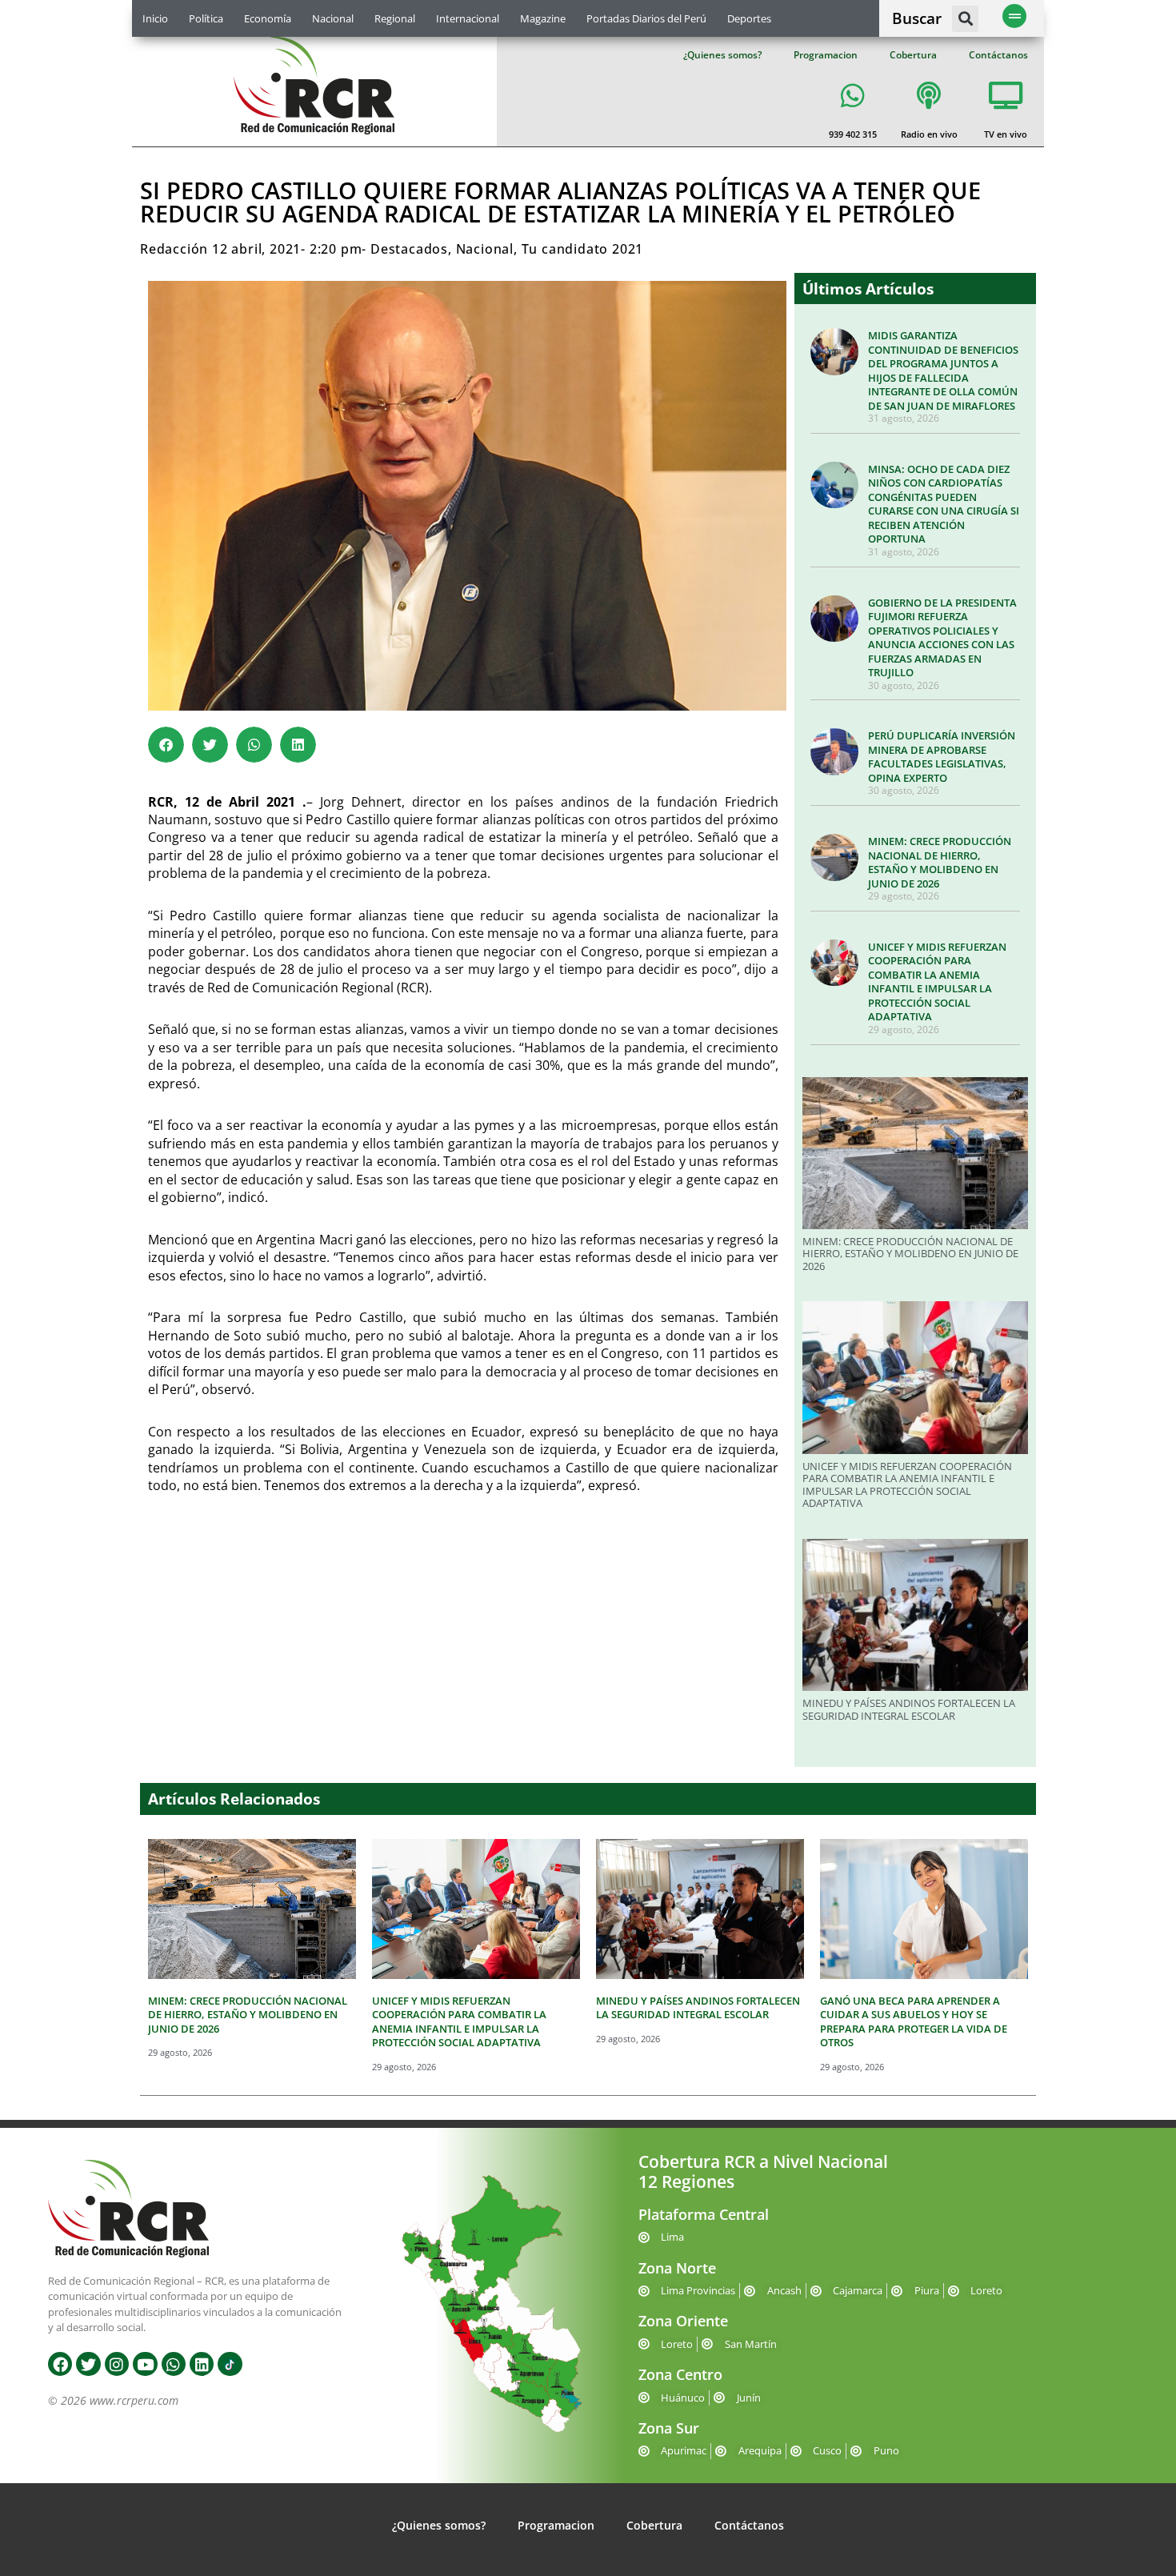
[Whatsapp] (174, 2364)
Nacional (333, 18)
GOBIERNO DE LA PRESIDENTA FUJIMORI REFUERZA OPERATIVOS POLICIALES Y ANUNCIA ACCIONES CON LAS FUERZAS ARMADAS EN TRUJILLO (942, 638)
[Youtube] (145, 2364)
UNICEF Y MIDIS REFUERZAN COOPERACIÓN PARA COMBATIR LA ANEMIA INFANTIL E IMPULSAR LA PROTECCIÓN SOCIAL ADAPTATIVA (937, 982)
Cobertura (913, 55)
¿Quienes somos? (722, 55)
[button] (965, 19)
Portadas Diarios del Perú (646, 18)
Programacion (826, 55)
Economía (268, 18)
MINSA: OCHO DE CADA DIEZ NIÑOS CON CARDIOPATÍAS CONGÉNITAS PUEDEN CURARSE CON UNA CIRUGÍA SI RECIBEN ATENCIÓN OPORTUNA (944, 504)
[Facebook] (60, 2364)
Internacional (468, 18)
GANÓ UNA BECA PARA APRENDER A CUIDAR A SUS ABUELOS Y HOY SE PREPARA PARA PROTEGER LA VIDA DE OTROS (914, 2022)
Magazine (543, 18)
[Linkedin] (202, 2364)
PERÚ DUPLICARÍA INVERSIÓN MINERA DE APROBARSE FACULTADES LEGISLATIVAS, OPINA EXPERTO (942, 757)
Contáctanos (998, 55)
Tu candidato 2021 (583, 249)
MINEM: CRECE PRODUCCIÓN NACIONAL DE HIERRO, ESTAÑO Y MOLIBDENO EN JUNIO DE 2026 (940, 862)
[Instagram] (117, 2364)
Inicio (155, 18)
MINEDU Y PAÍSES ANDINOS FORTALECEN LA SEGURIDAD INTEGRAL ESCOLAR (909, 1709)
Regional (395, 18)
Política (206, 18)
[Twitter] (88, 2364)
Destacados (409, 249)
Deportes (749, 18)
